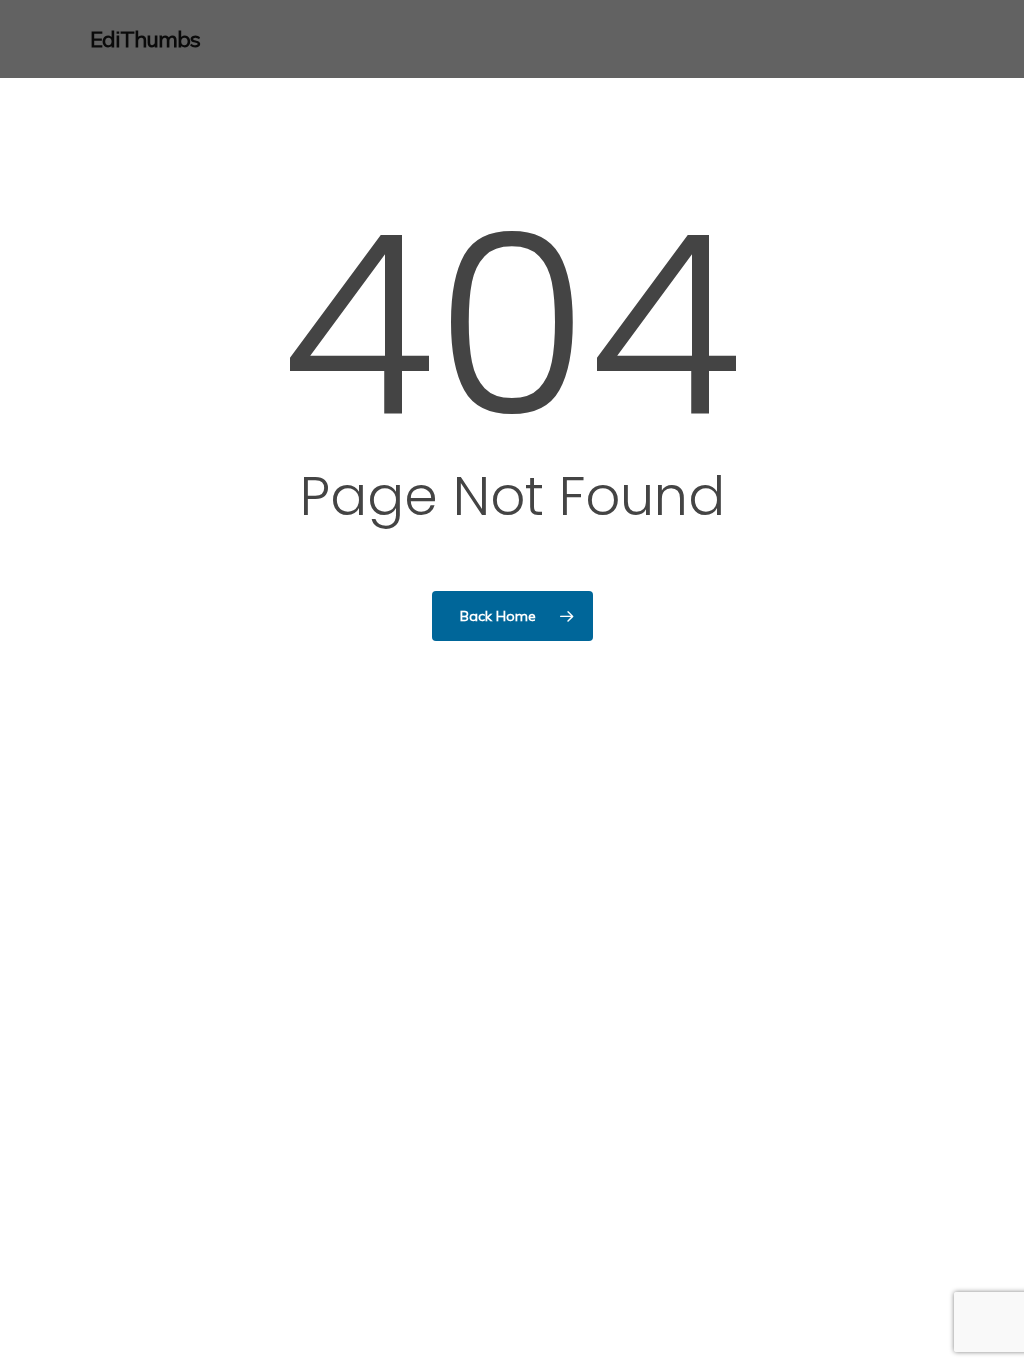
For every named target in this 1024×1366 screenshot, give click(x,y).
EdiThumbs (145, 39)
